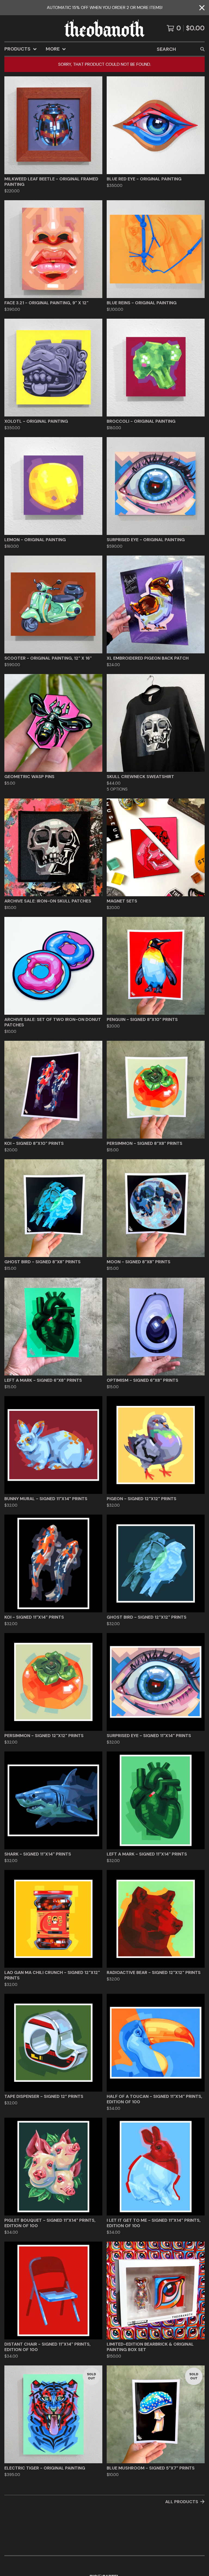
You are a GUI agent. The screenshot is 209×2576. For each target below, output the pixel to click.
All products (182, 2502)
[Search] (202, 49)
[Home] (104, 28)
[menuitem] (21, 49)
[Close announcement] (202, 8)
